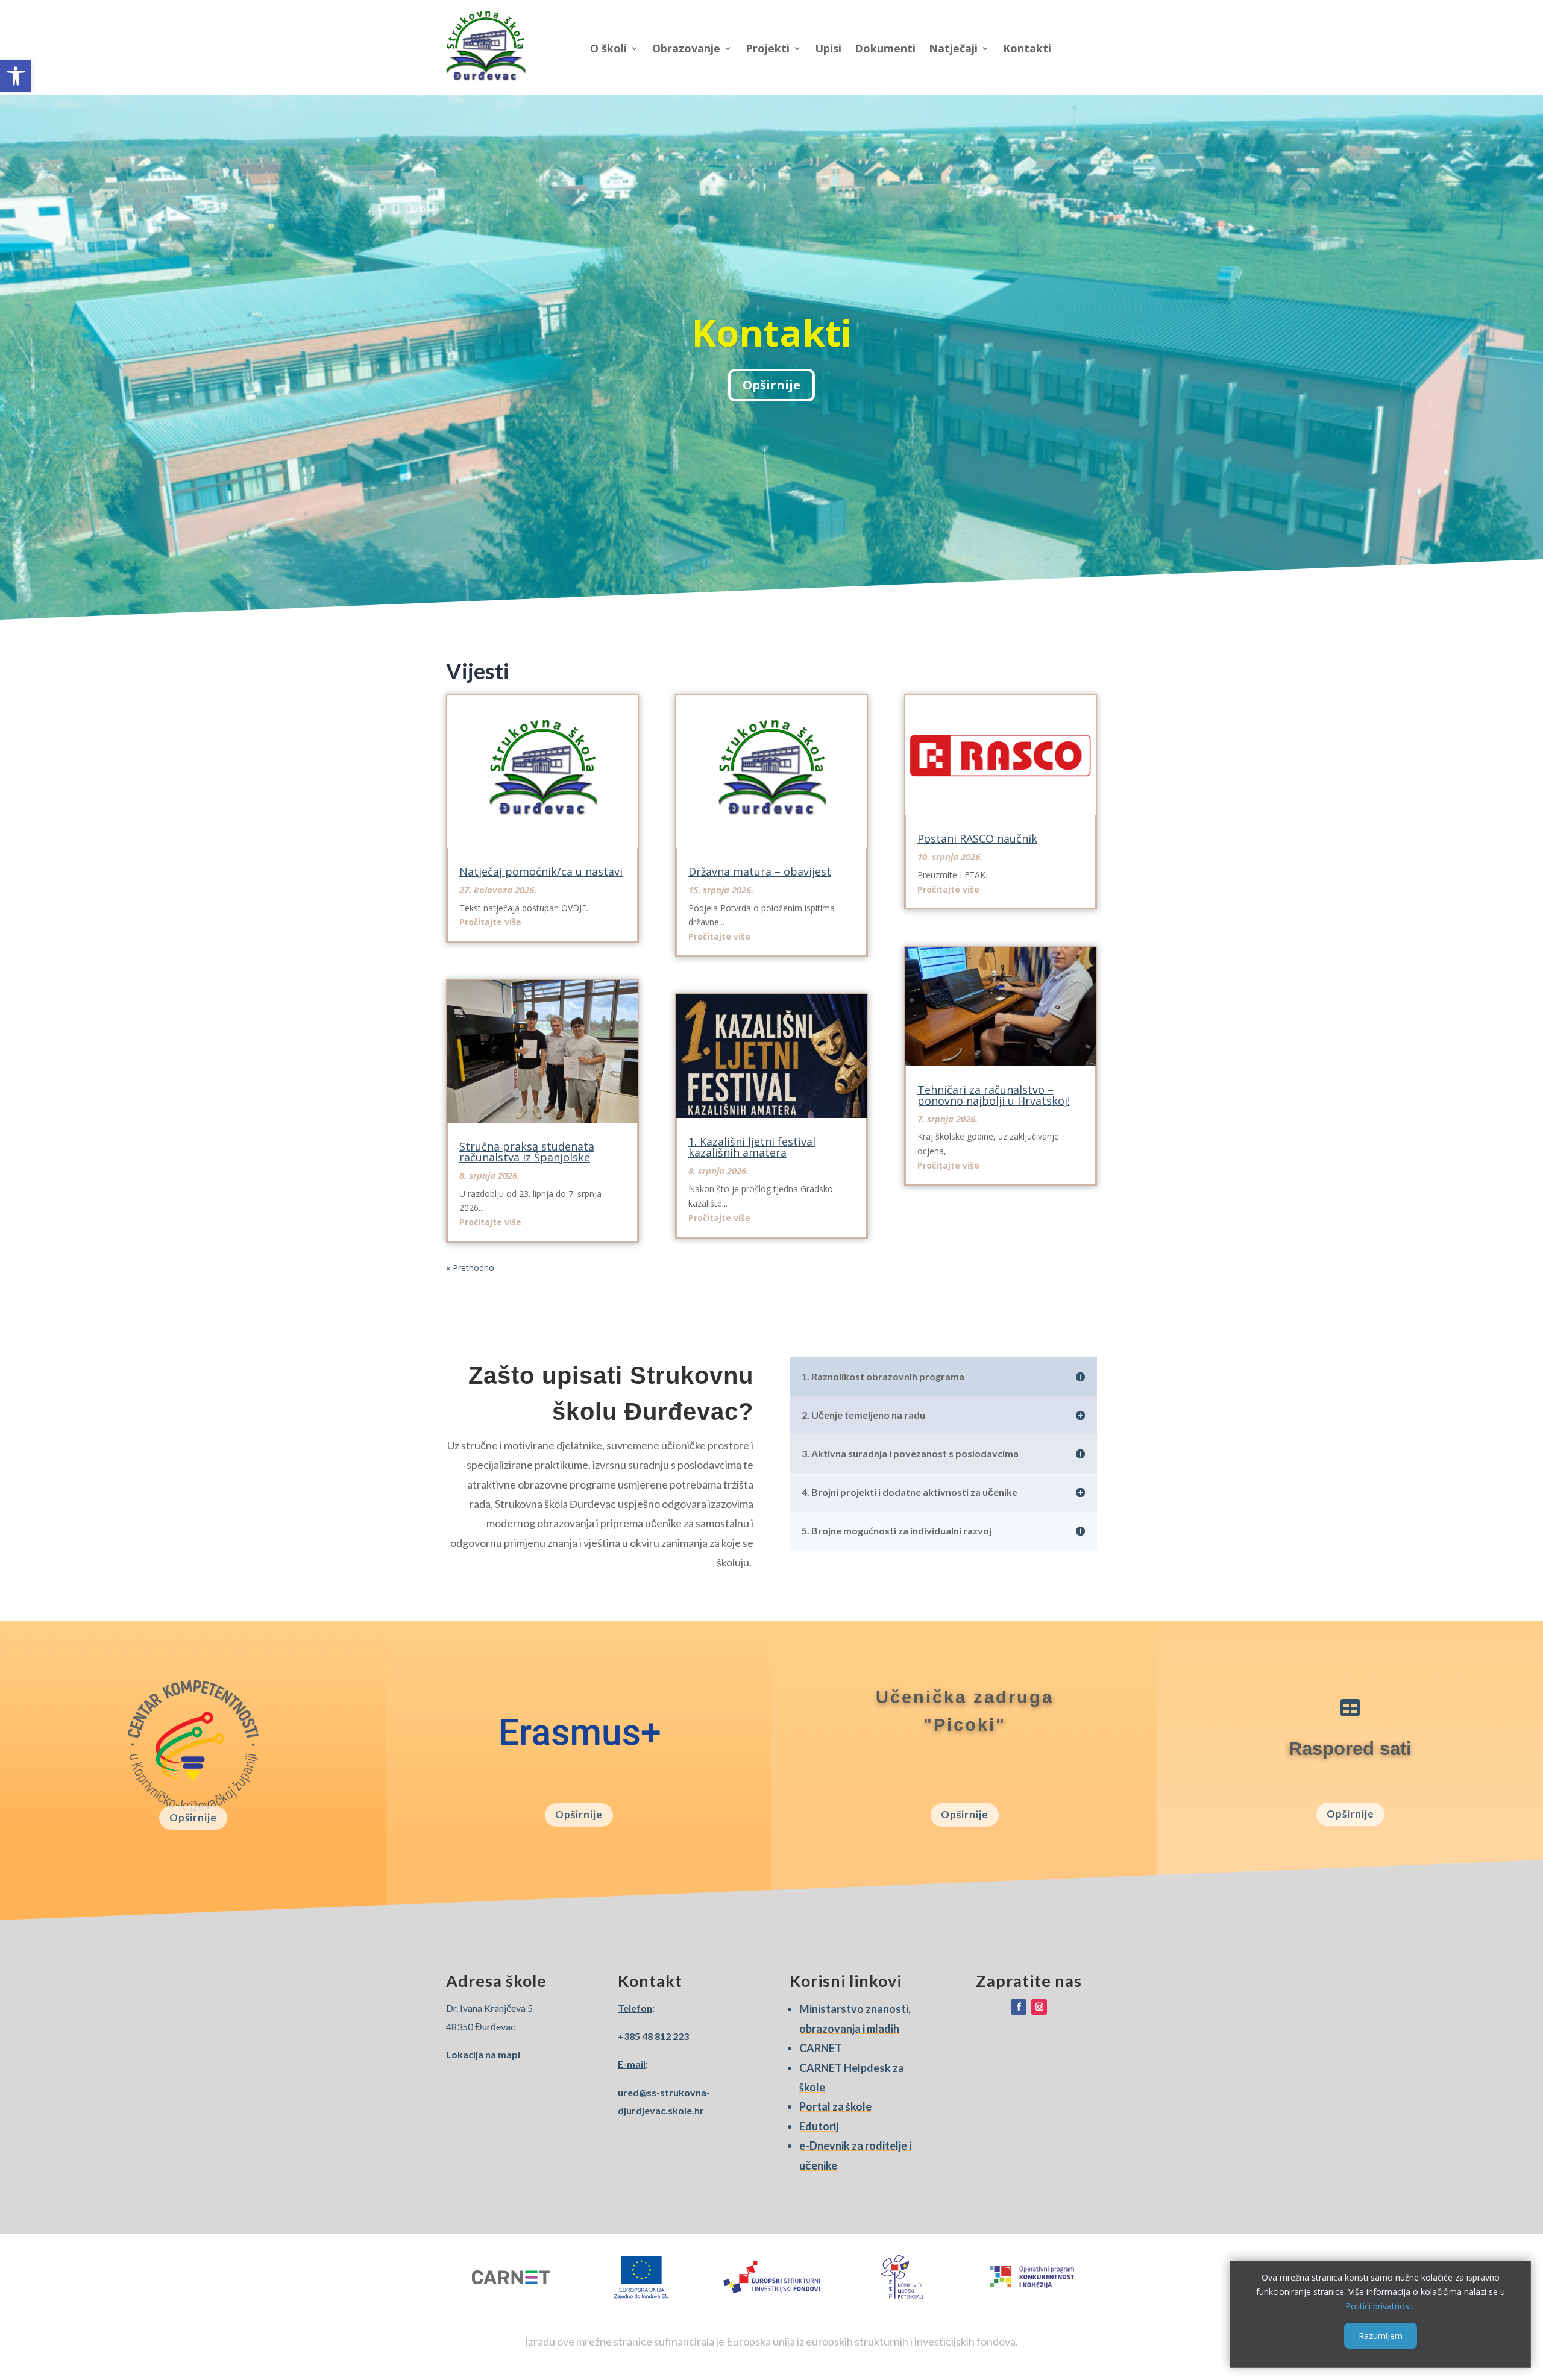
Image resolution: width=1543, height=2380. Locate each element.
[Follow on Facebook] (1019, 2007)
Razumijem (1381, 2336)
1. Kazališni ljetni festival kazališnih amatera (752, 1147)
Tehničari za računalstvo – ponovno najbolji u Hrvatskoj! (994, 1095)
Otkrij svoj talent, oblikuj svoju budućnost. (771, 332)
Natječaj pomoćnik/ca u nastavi (541, 871)
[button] (16, 76)
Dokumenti (885, 48)
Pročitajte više (490, 922)
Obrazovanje (686, 48)
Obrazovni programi (772, 386)
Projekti (768, 48)
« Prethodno (470, 1268)
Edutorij (819, 2126)
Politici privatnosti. (1381, 2306)
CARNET (821, 2048)
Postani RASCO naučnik (977, 838)
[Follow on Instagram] (1039, 2007)
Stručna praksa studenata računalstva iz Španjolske (527, 1152)
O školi (608, 48)
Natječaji (953, 48)
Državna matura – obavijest (760, 871)
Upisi (828, 48)
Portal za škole (835, 2106)
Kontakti (1027, 48)
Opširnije (193, 1817)
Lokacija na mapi (483, 2054)
